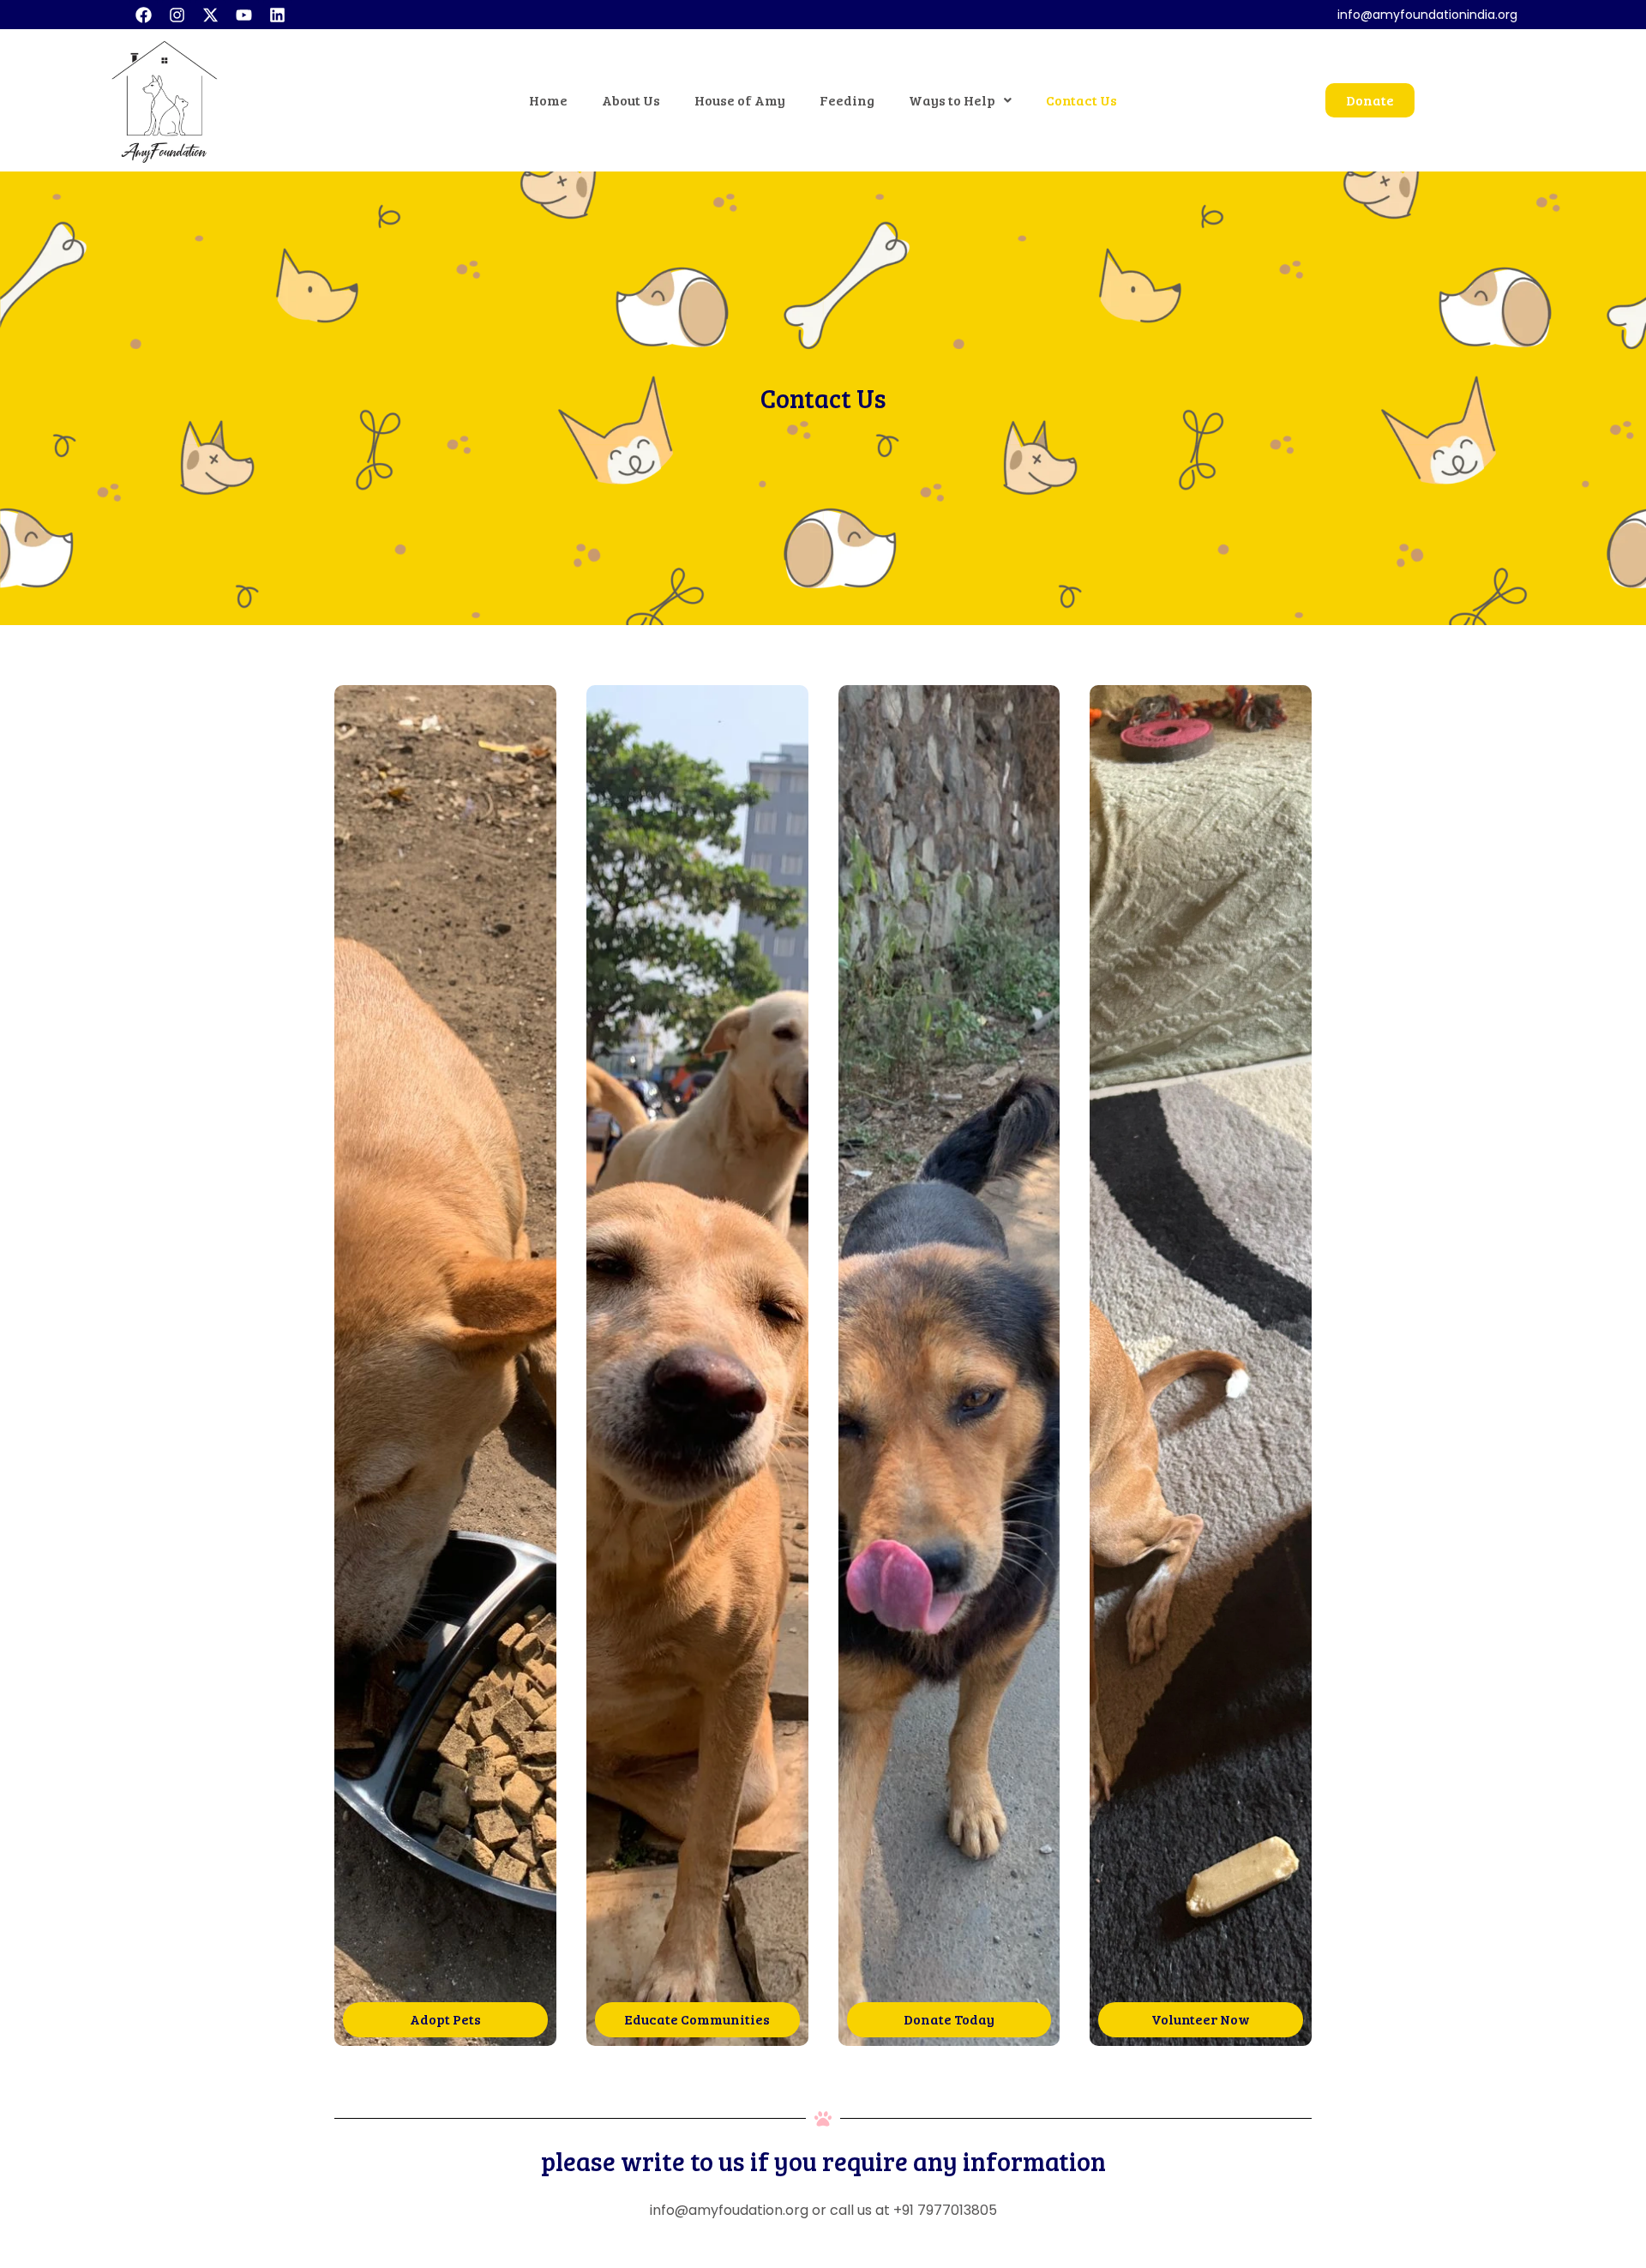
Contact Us (1081, 100)
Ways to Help (952, 100)
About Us (631, 100)
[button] (960, 100)
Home (548, 100)
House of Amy (740, 100)
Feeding (847, 100)
